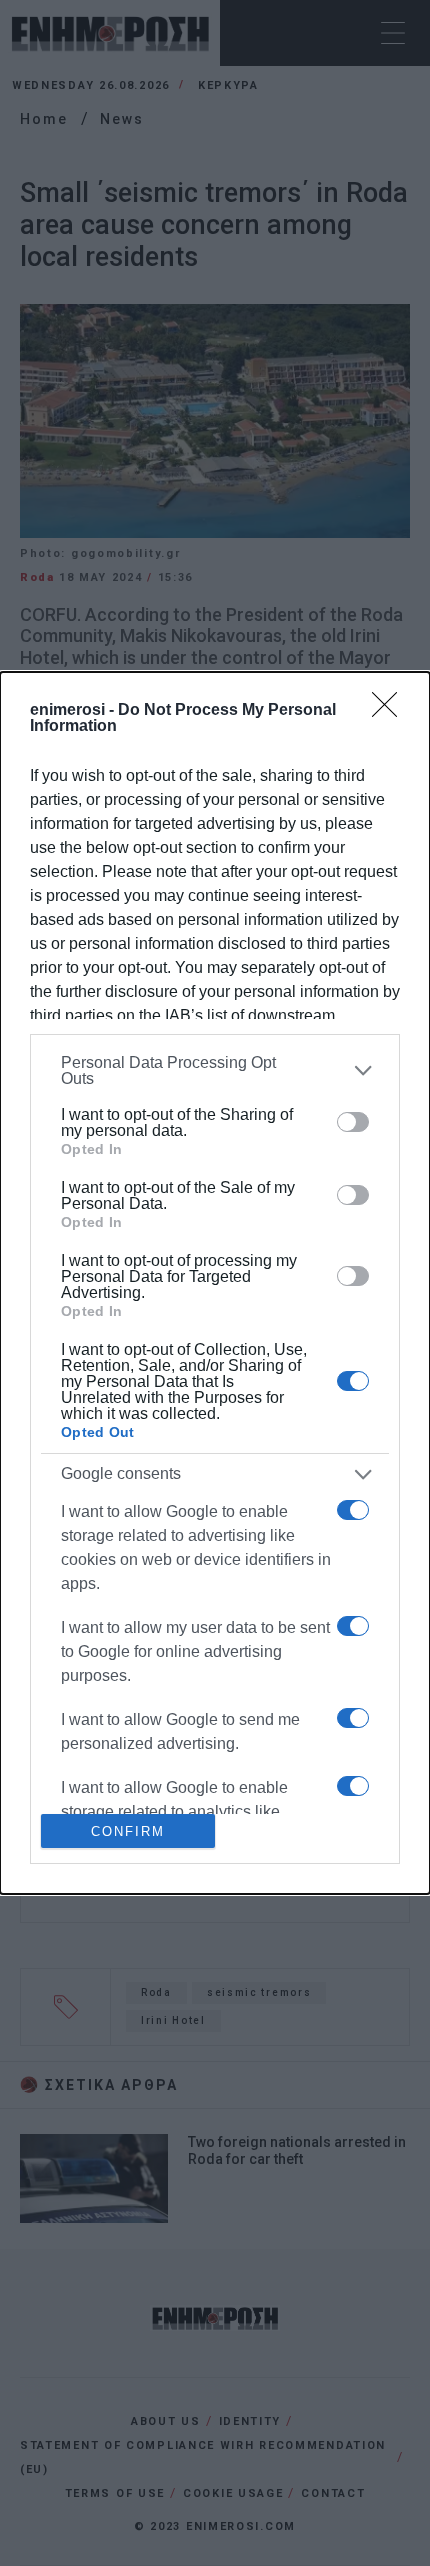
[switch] (353, 1122)
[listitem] (215, 1071)
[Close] (391, 711)
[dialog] (215, 1283)
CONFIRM (128, 1831)
